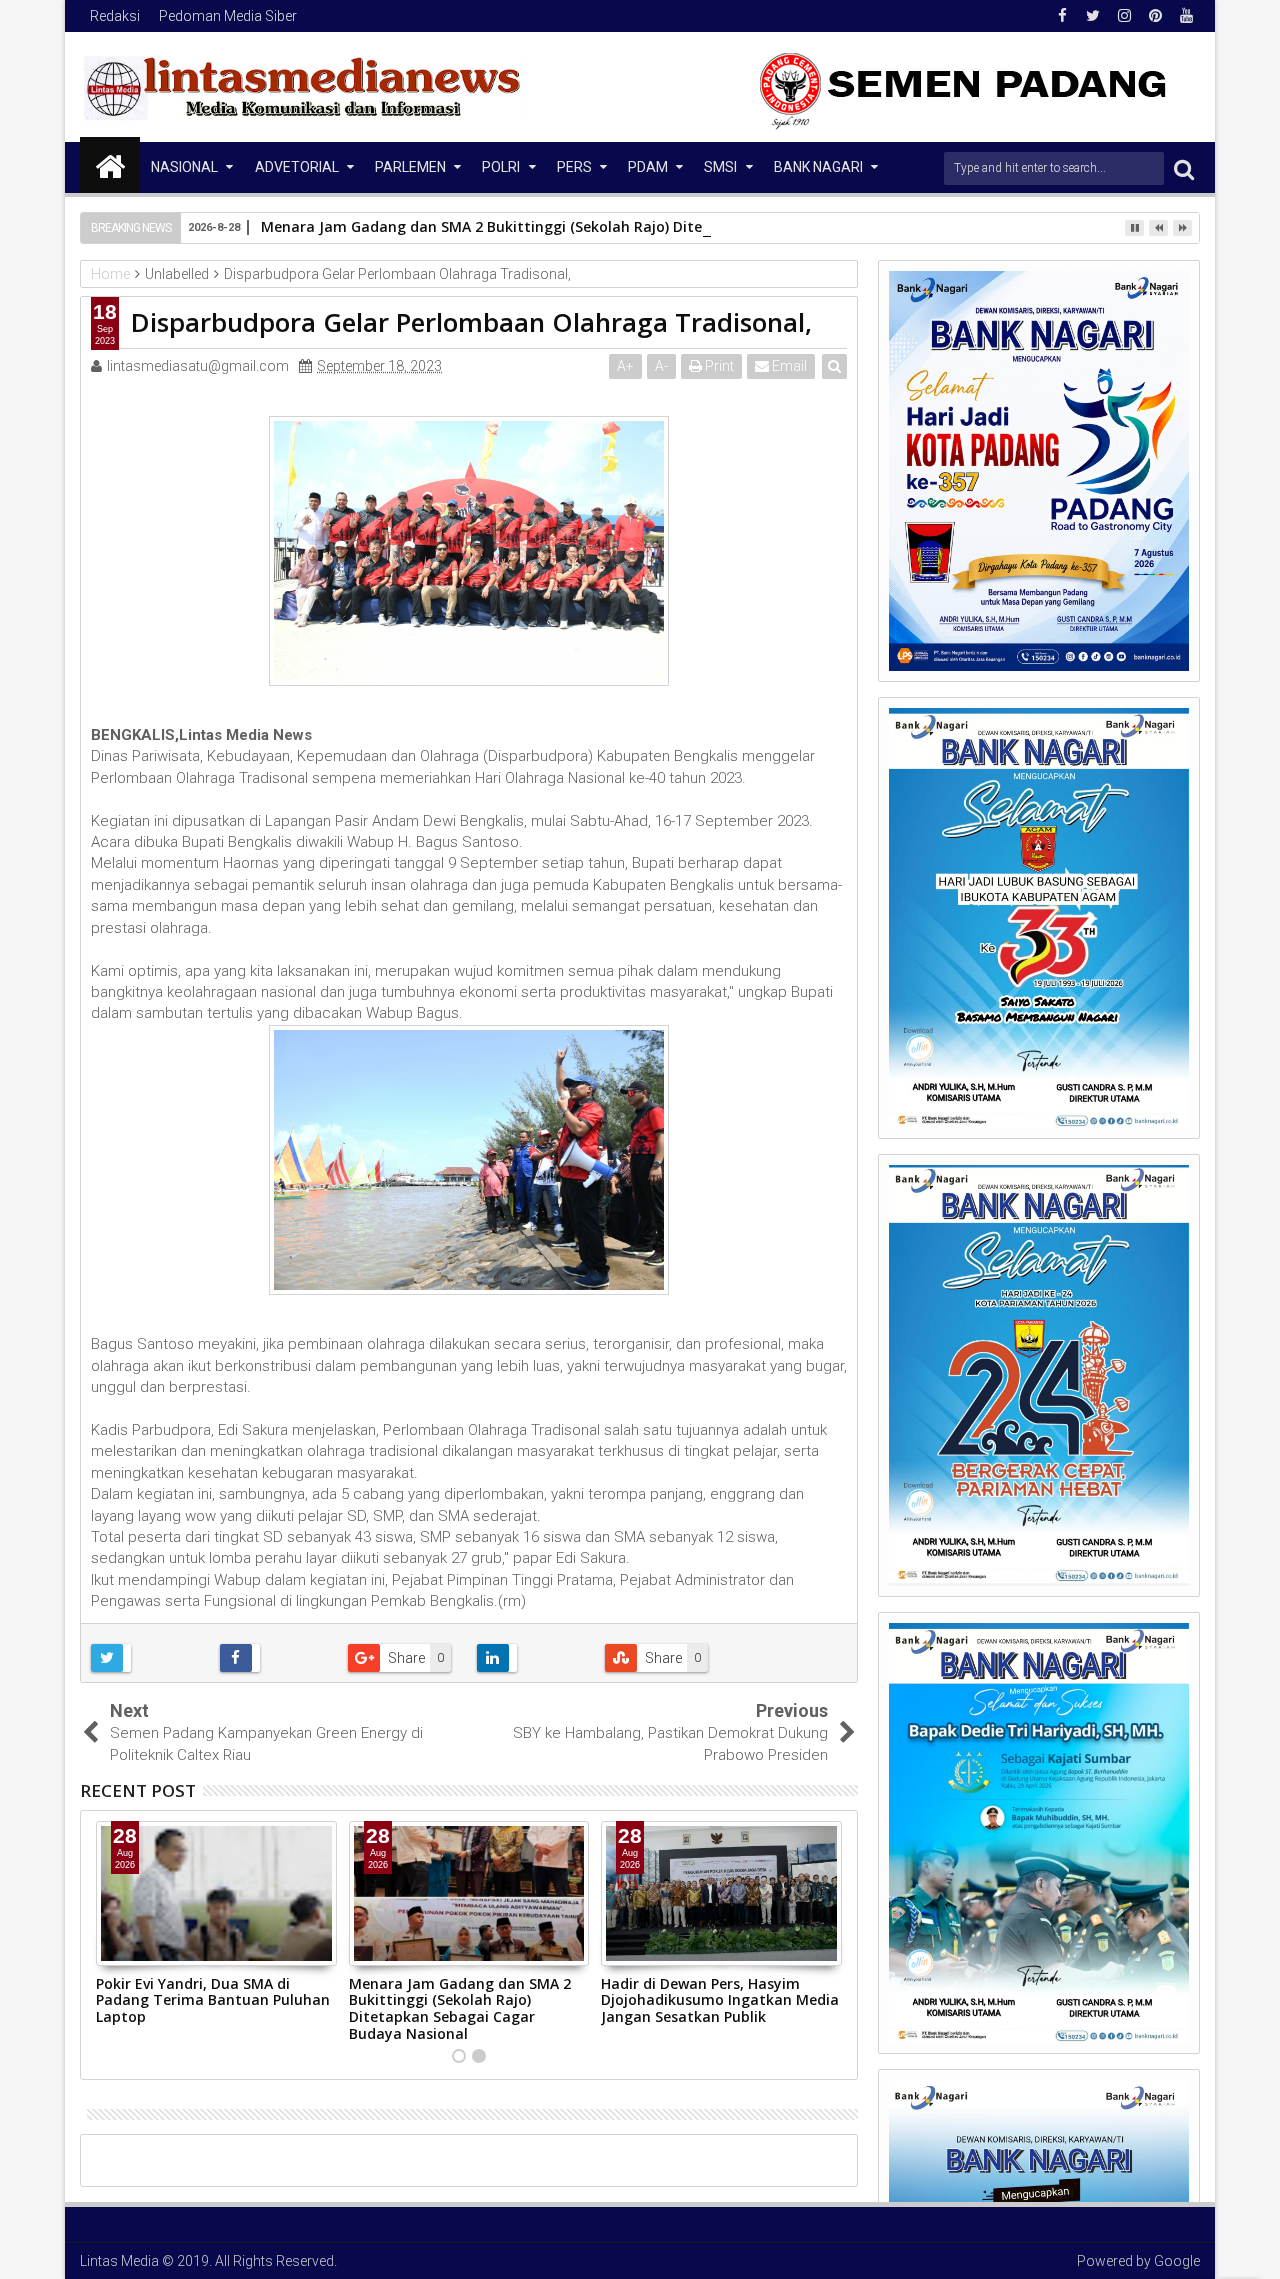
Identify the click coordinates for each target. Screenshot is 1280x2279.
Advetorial (297, 167)
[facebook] (1062, 16)
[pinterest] (1155, 16)
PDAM (648, 167)
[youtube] (1186, 16)
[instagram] (1124, 16)
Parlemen (410, 167)
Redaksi (115, 16)
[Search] (1184, 168)
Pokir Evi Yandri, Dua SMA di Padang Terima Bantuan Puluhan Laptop (213, 2000)
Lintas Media (119, 2261)
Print (718, 366)
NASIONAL (184, 167)
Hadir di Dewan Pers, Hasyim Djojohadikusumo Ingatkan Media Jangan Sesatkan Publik (720, 2000)
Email (788, 366)
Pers (574, 167)
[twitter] (1093, 16)
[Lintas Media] (110, 165)
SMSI (720, 167)
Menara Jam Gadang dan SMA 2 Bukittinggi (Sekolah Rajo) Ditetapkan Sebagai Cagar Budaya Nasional (621, 226)
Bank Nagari (818, 167)
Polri (501, 167)
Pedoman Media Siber (228, 16)
